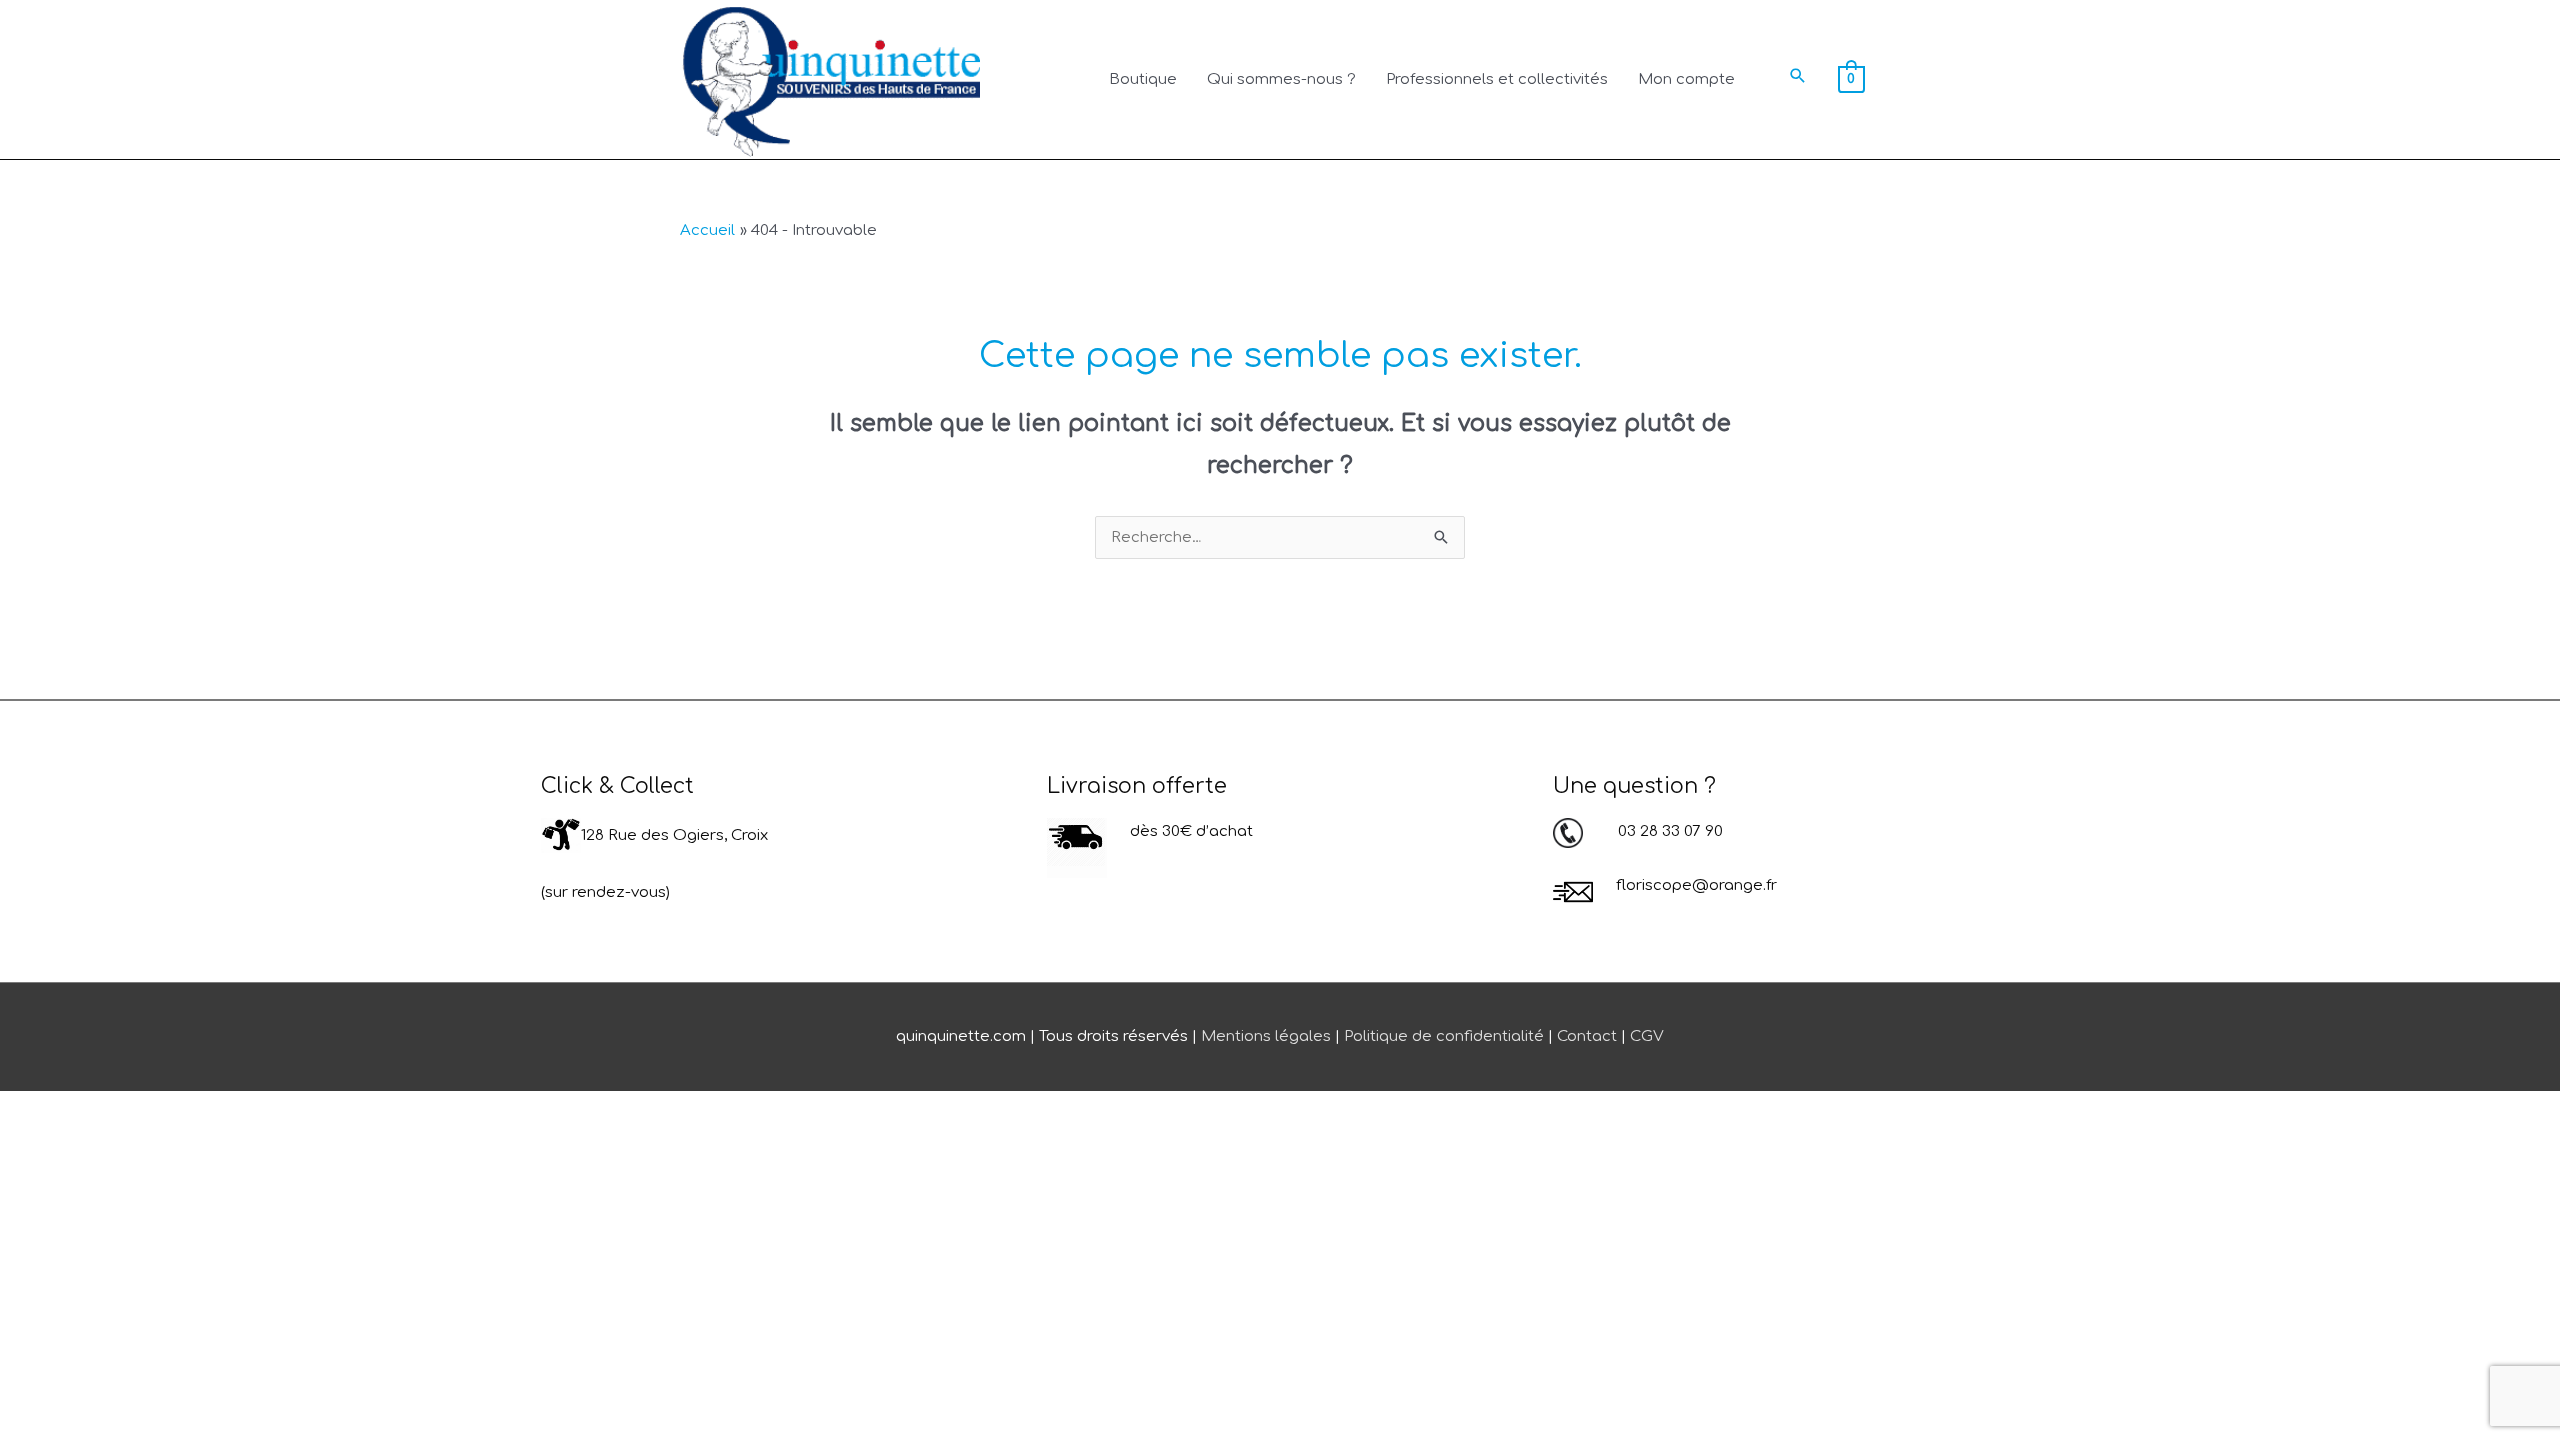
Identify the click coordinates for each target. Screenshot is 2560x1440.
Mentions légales (1266, 1036)
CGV (1647, 1036)
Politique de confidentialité (1444, 1036)
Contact (1587, 1036)
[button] (1798, 75)
